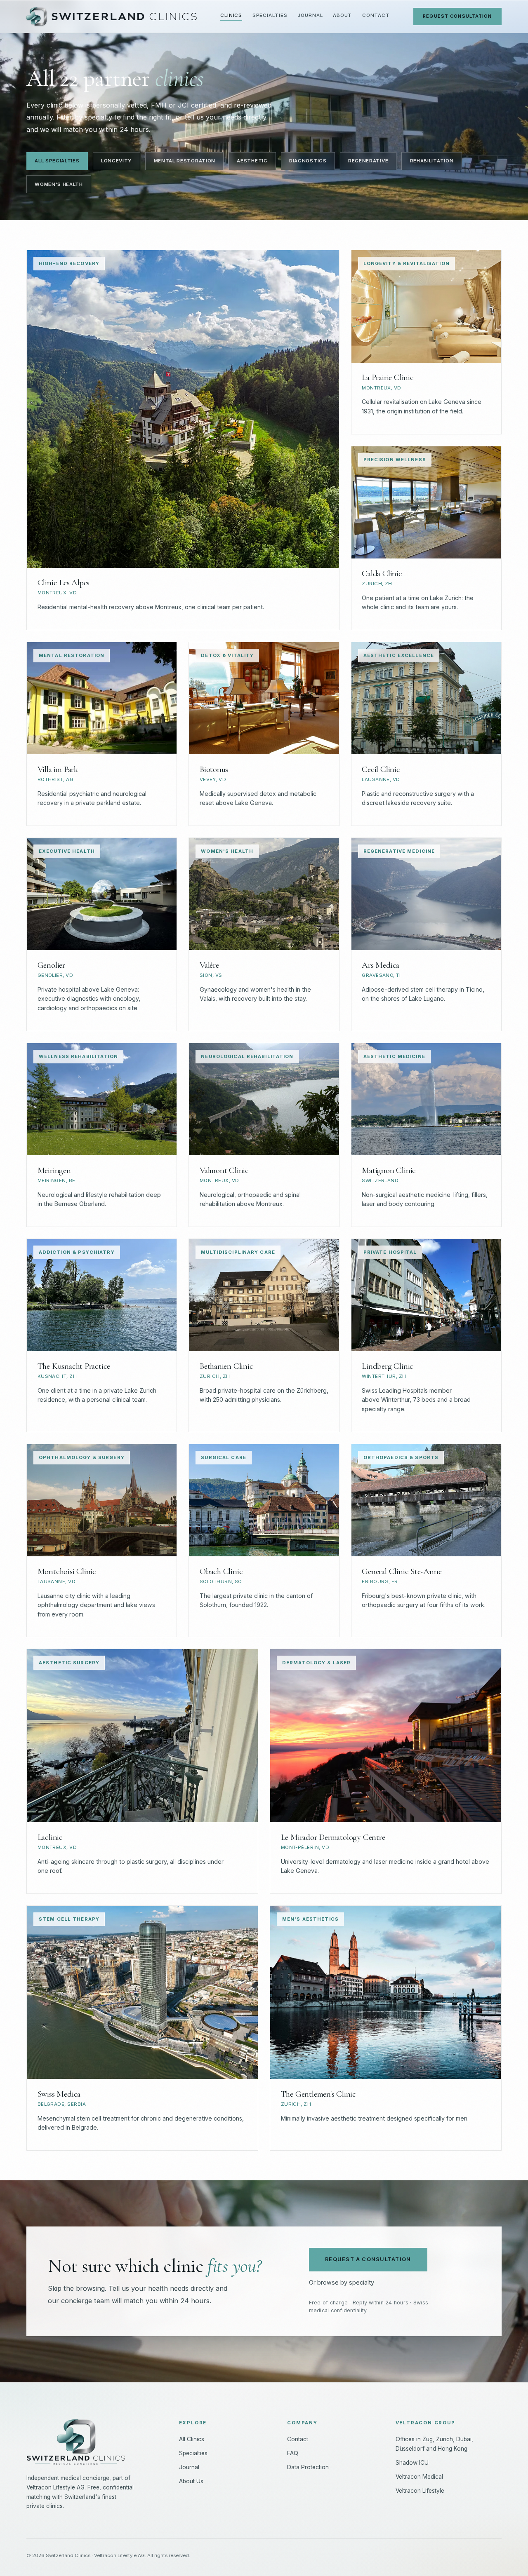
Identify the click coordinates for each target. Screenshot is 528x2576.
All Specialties (57, 161)
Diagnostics (308, 161)
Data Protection (308, 2467)
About (343, 15)
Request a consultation (368, 2259)
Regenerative (368, 161)
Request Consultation (457, 16)
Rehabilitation (432, 161)
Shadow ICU (412, 2463)
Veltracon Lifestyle (420, 2491)
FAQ (293, 2453)
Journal (310, 15)
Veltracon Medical (419, 2477)
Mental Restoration (185, 161)
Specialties (270, 15)
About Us (191, 2481)
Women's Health (59, 184)
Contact (376, 15)
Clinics (231, 15)
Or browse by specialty (342, 2282)
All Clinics (192, 2439)
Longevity (117, 161)
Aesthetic (252, 161)
